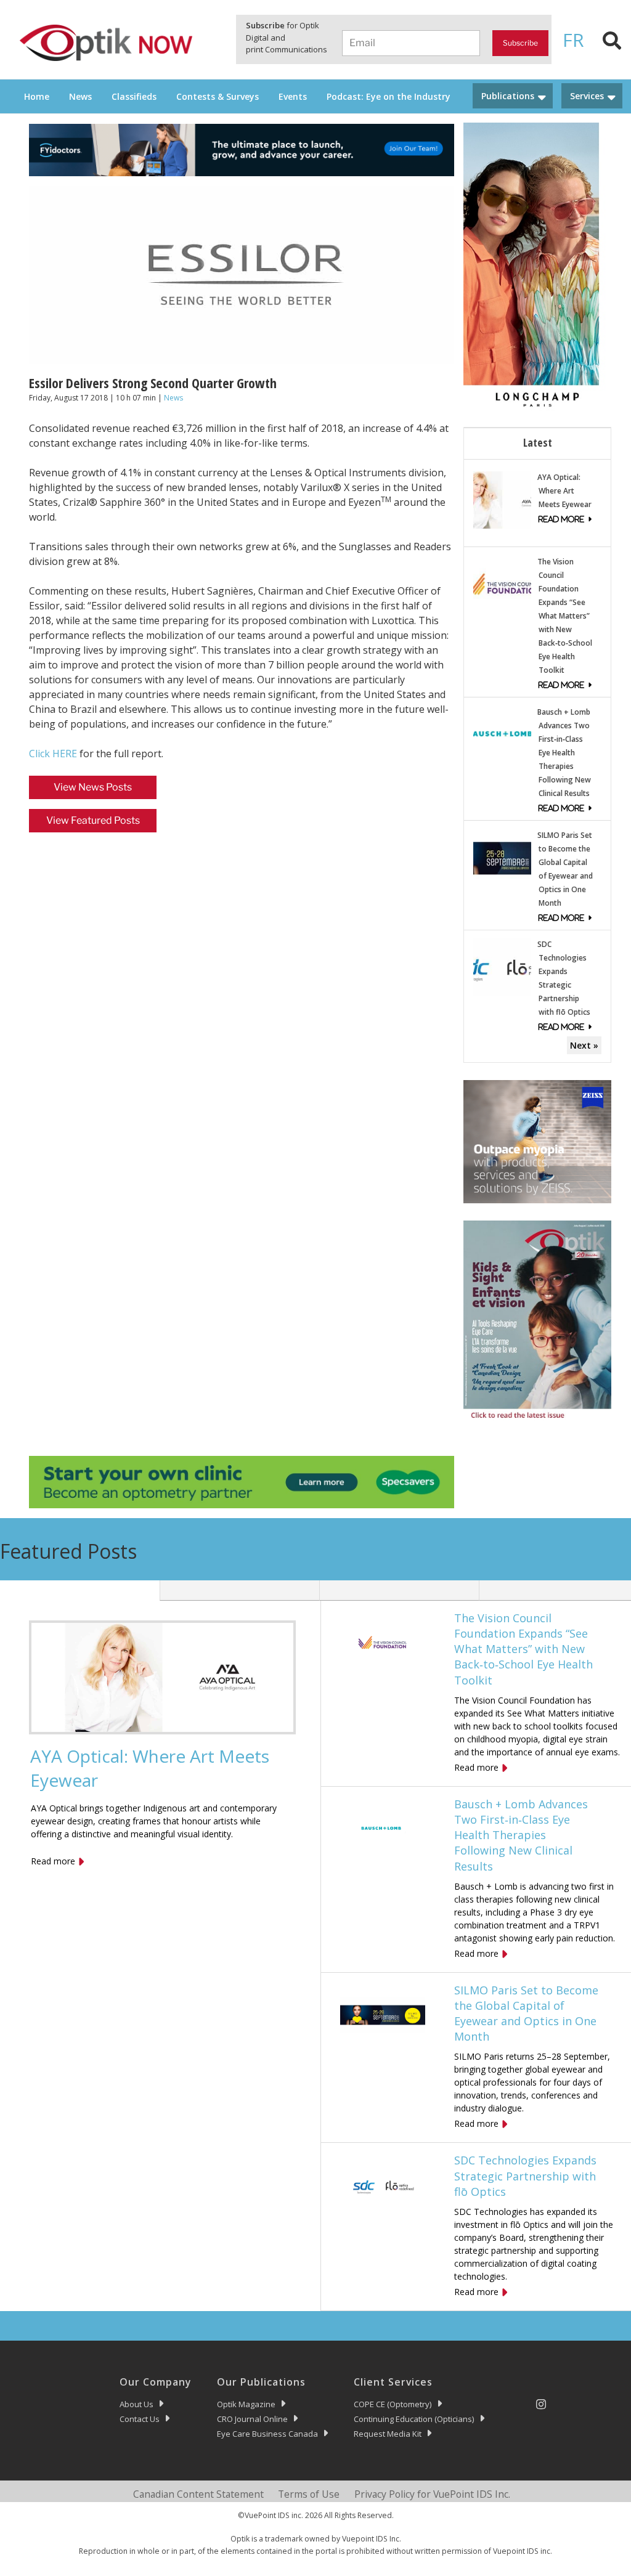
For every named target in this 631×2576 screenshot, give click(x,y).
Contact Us (140, 2419)
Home (37, 96)
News (80, 96)
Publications (508, 96)
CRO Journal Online (252, 2419)
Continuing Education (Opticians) (414, 2419)
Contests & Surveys (218, 96)
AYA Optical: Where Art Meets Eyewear (564, 491)
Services (587, 96)
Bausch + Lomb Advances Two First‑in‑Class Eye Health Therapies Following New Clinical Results (564, 753)
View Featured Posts (93, 820)
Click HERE (53, 754)
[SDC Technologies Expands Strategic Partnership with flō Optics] (502, 966)
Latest (538, 442)
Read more (53, 1861)
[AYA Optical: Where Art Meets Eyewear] (502, 499)
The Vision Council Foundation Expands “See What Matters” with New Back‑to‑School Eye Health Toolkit (565, 616)
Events (293, 96)
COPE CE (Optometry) (393, 2404)
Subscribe (520, 43)
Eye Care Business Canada (267, 2434)
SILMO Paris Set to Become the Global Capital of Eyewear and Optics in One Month (526, 2013)
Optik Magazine (246, 2404)
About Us (136, 2404)
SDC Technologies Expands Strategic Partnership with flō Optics (525, 2176)
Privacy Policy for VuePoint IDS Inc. (432, 2494)
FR (573, 40)
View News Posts (93, 787)
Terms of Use (309, 2494)
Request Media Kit (388, 2434)
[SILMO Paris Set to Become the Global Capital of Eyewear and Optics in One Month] (502, 857)
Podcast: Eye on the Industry (389, 96)
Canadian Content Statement (198, 2494)
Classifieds (134, 96)
